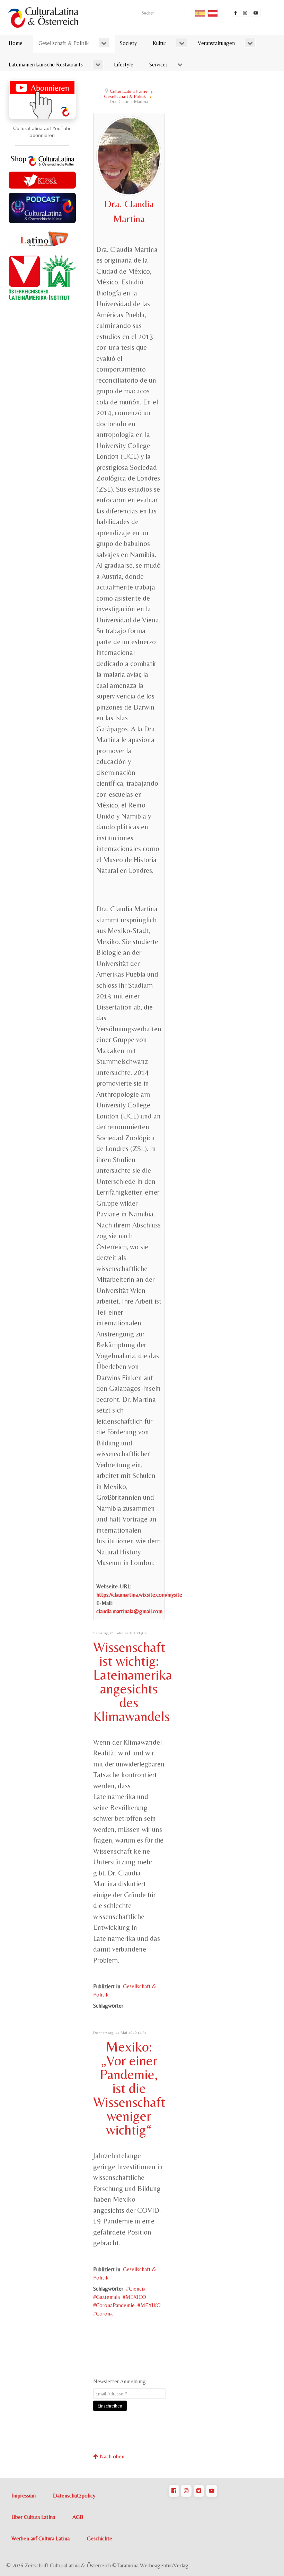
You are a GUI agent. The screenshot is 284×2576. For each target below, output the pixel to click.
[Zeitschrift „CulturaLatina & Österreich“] (45, 17)
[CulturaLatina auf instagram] (245, 13)
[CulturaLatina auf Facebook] (174, 2491)
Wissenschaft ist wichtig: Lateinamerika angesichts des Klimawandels (133, 1682)
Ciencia (137, 2289)
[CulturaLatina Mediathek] (256, 13)
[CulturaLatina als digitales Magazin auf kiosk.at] (42, 179)
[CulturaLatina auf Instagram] (186, 2491)
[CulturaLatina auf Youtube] (212, 2491)
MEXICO (136, 2297)
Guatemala (108, 2297)
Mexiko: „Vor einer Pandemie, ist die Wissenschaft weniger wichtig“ (129, 2088)
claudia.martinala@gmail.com (129, 1611)
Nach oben (111, 2456)
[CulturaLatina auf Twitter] (199, 2491)
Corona (104, 2314)
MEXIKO (150, 2305)
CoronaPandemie (115, 2305)
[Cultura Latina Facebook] (236, 13)
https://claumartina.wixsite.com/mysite (139, 1595)
